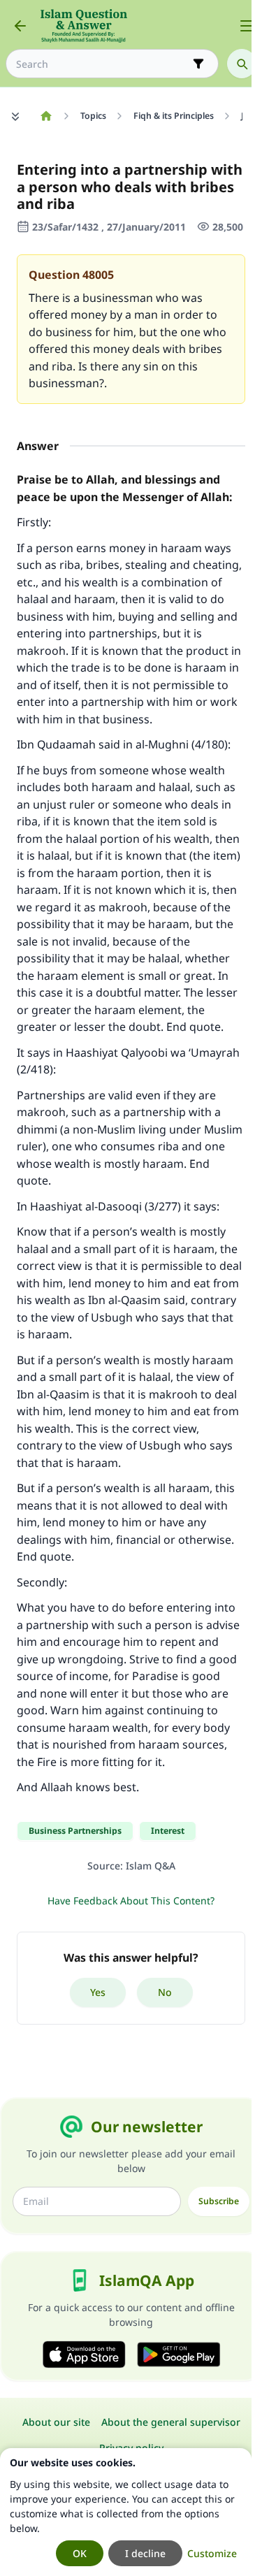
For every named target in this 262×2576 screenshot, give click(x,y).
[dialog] (126, 2512)
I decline (145, 2553)
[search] (242, 64)
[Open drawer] (247, 26)
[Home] (46, 116)
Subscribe (219, 2201)
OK (80, 2553)
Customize (212, 2553)
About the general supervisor (171, 2422)
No (165, 1992)
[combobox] (102, 64)
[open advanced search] (198, 64)
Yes (98, 1992)
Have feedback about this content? (131, 1901)
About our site (56, 2422)
